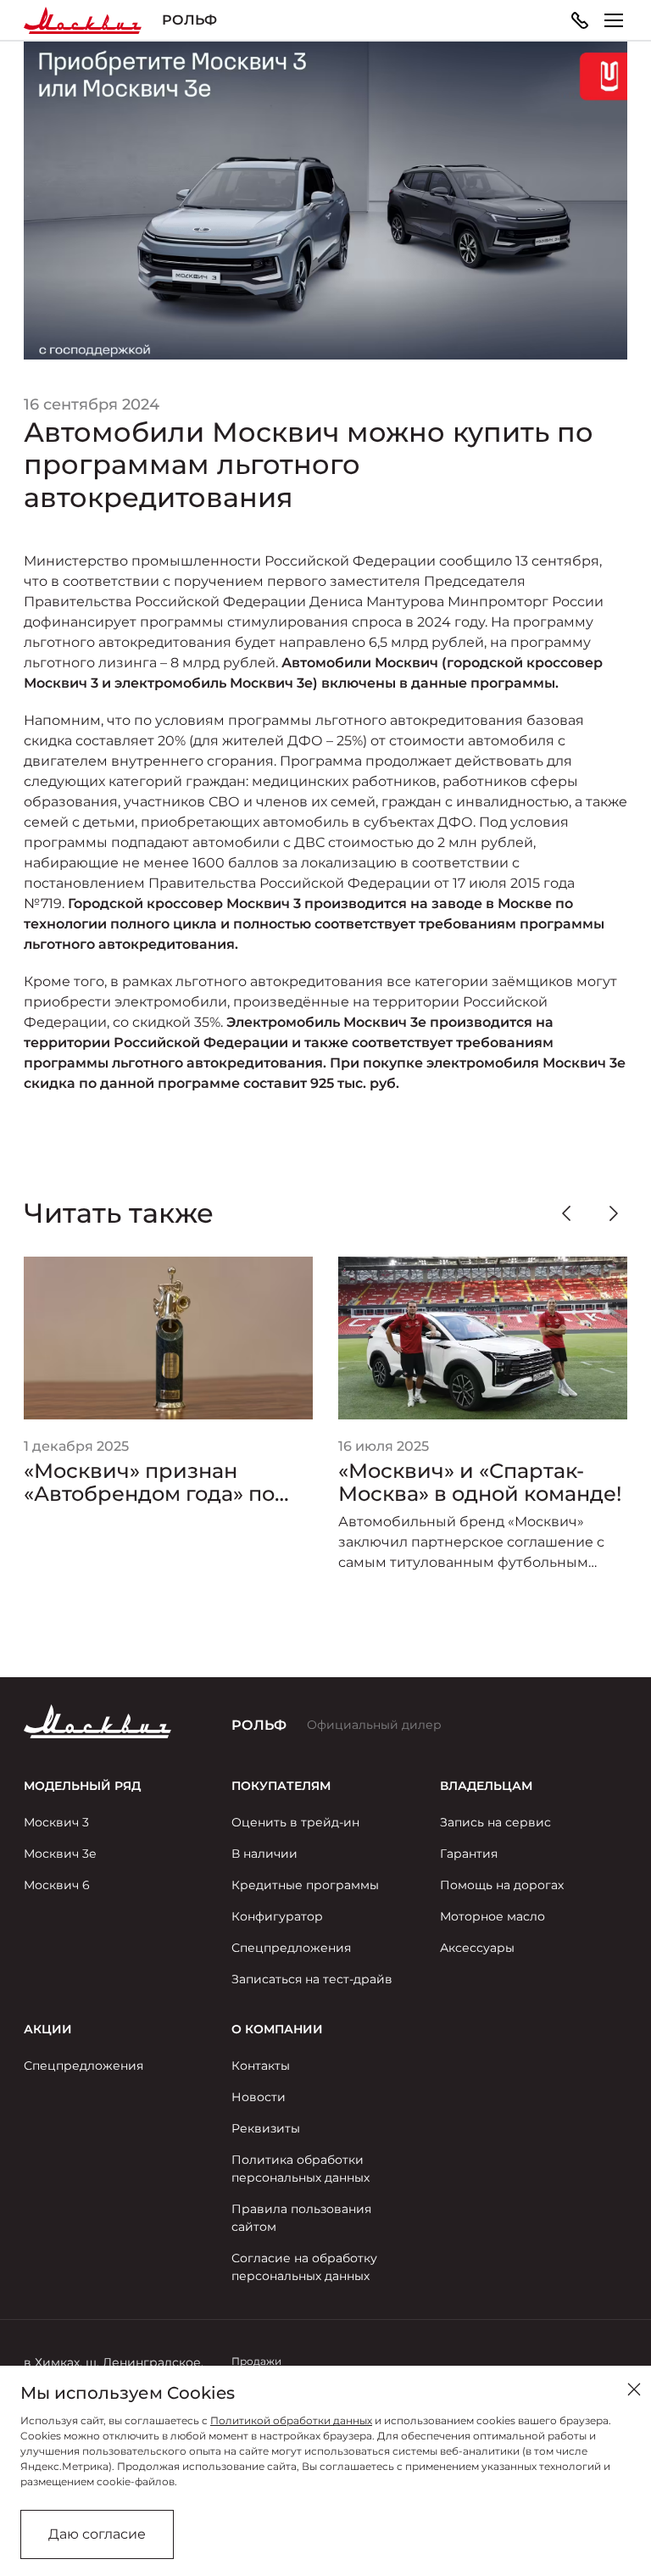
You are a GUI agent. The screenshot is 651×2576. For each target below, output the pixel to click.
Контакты (261, 2066)
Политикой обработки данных (291, 2420)
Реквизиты (266, 2128)
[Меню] (614, 20)
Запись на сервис (495, 1822)
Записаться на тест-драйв (312, 1979)
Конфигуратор (277, 1916)
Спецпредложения (291, 1948)
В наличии (264, 1854)
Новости (259, 2097)
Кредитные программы (305, 1885)
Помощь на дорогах (502, 1885)
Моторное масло (492, 1916)
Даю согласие (97, 2534)
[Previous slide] (566, 1213)
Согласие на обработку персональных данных (304, 2267)
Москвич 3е (60, 1854)
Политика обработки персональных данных (300, 2169)
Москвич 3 (56, 1822)
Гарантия (469, 1854)
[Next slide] (614, 1213)
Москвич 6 (57, 1885)
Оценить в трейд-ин (295, 1822)
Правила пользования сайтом (301, 2218)
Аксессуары (477, 1948)
